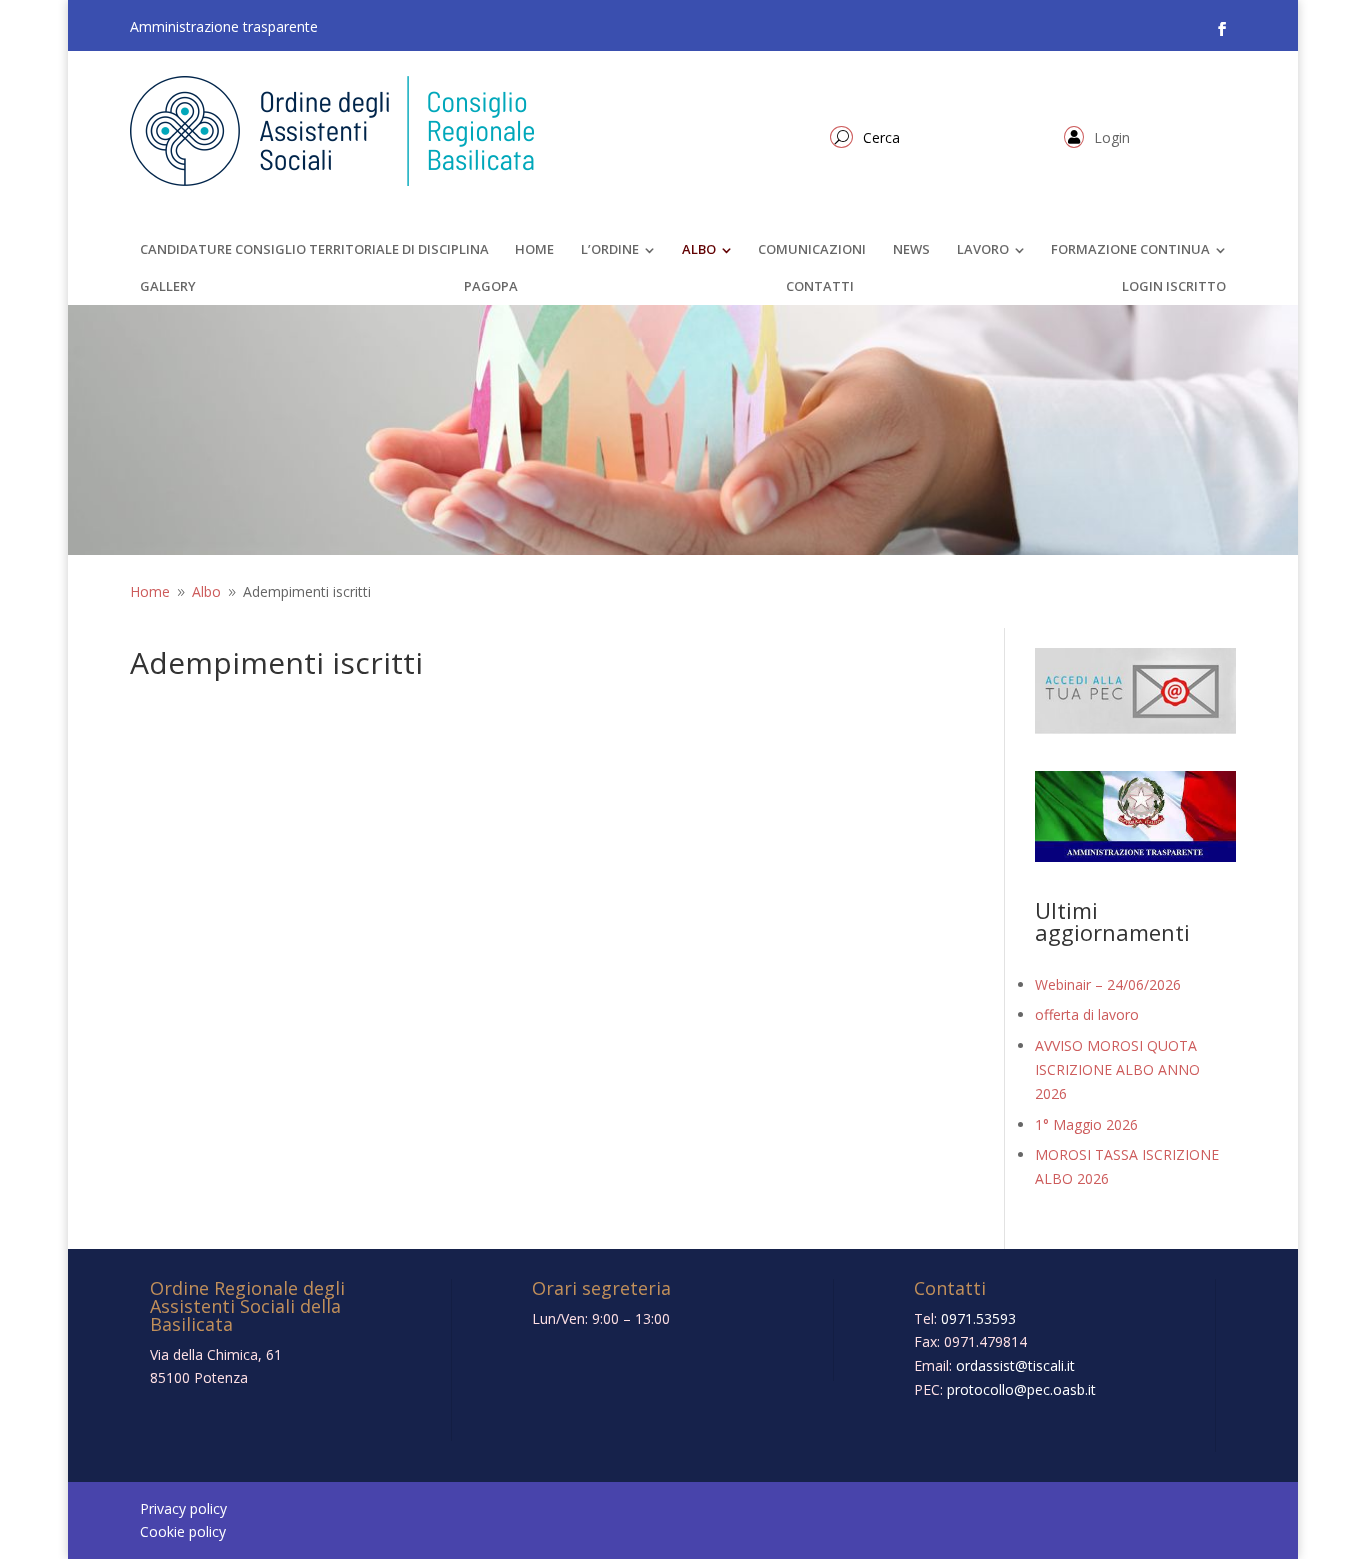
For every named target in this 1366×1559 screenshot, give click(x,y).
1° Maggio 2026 (1086, 1124)
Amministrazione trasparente (224, 26)
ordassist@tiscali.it (1015, 1365)
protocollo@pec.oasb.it (1021, 1389)
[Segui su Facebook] (1222, 29)
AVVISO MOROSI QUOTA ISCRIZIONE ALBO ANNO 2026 (1117, 1069)
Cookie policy (183, 1531)
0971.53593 (978, 1318)
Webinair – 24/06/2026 (1108, 984)
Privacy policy (183, 1508)
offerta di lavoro (1087, 1014)
